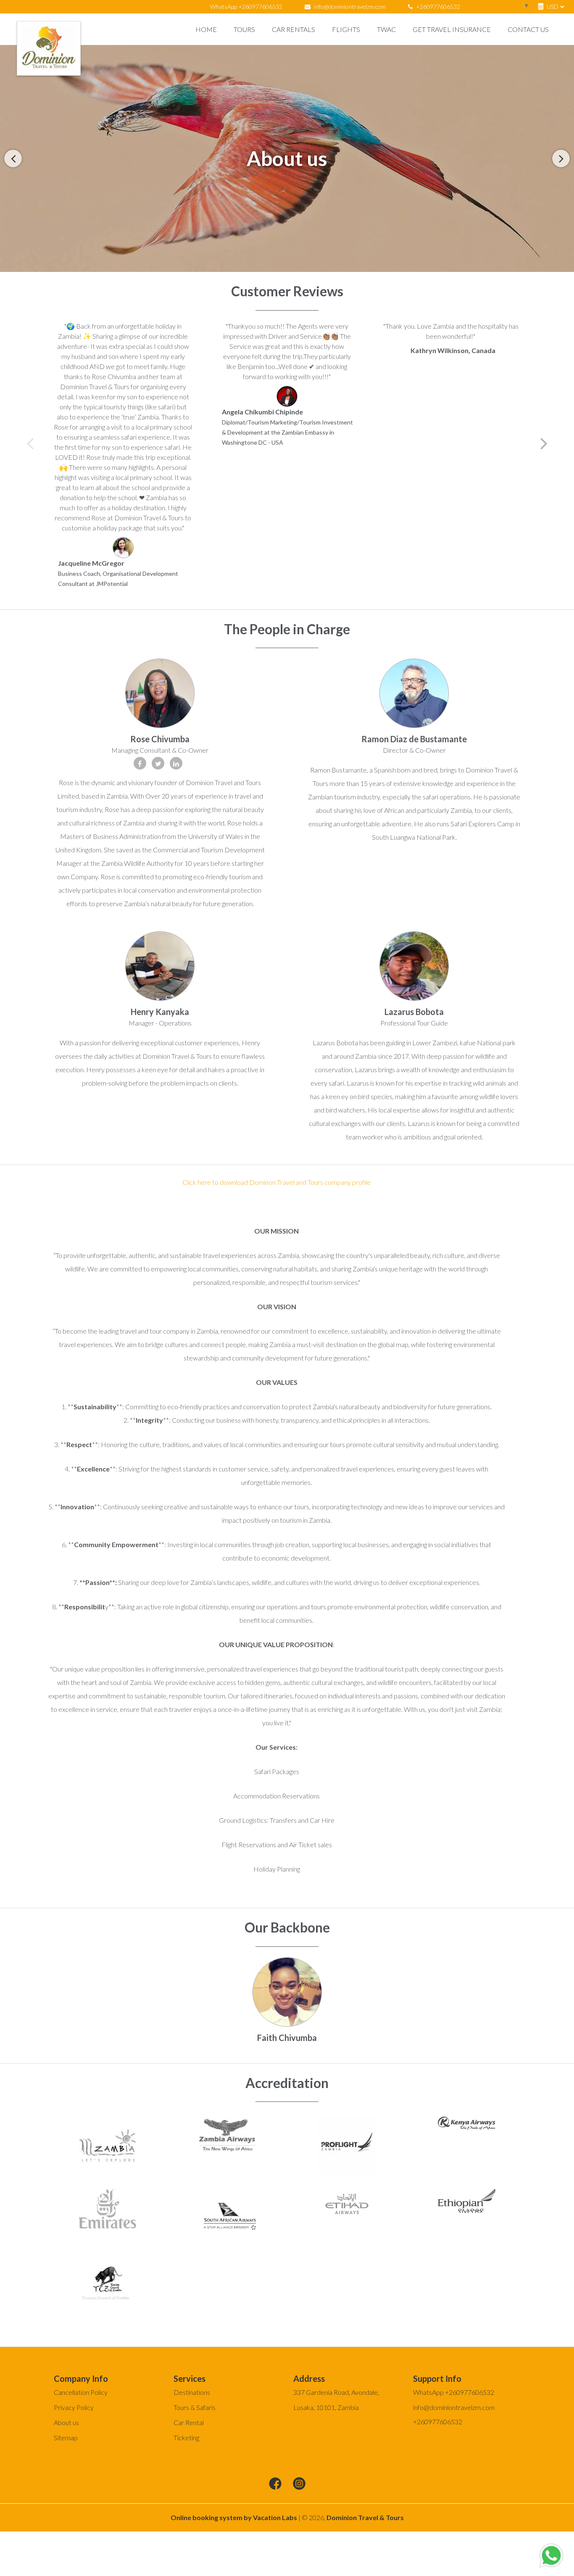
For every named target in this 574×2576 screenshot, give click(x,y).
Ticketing (186, 2438)
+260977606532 (437, 7)
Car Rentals (294, 29)
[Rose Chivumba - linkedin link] (176, 763)
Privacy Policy (74, 2407)
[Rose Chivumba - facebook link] (140, 763)
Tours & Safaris (195, 2407)
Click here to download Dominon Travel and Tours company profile (276, 1182)
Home (206, 29)
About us (66, 2422)
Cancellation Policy (81, 2392)
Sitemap (66, 2438)
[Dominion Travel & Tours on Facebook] (275, 2484)
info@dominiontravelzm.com (350, 7)
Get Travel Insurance (452, 29)
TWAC (386, 29)
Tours (244, 29)
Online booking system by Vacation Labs (234, 2517)
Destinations (192, 2392)
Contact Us (528, 29)
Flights (346, 29)
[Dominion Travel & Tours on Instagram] (299, 2484)
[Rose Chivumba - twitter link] (158, 763)
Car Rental (189, 2422)
